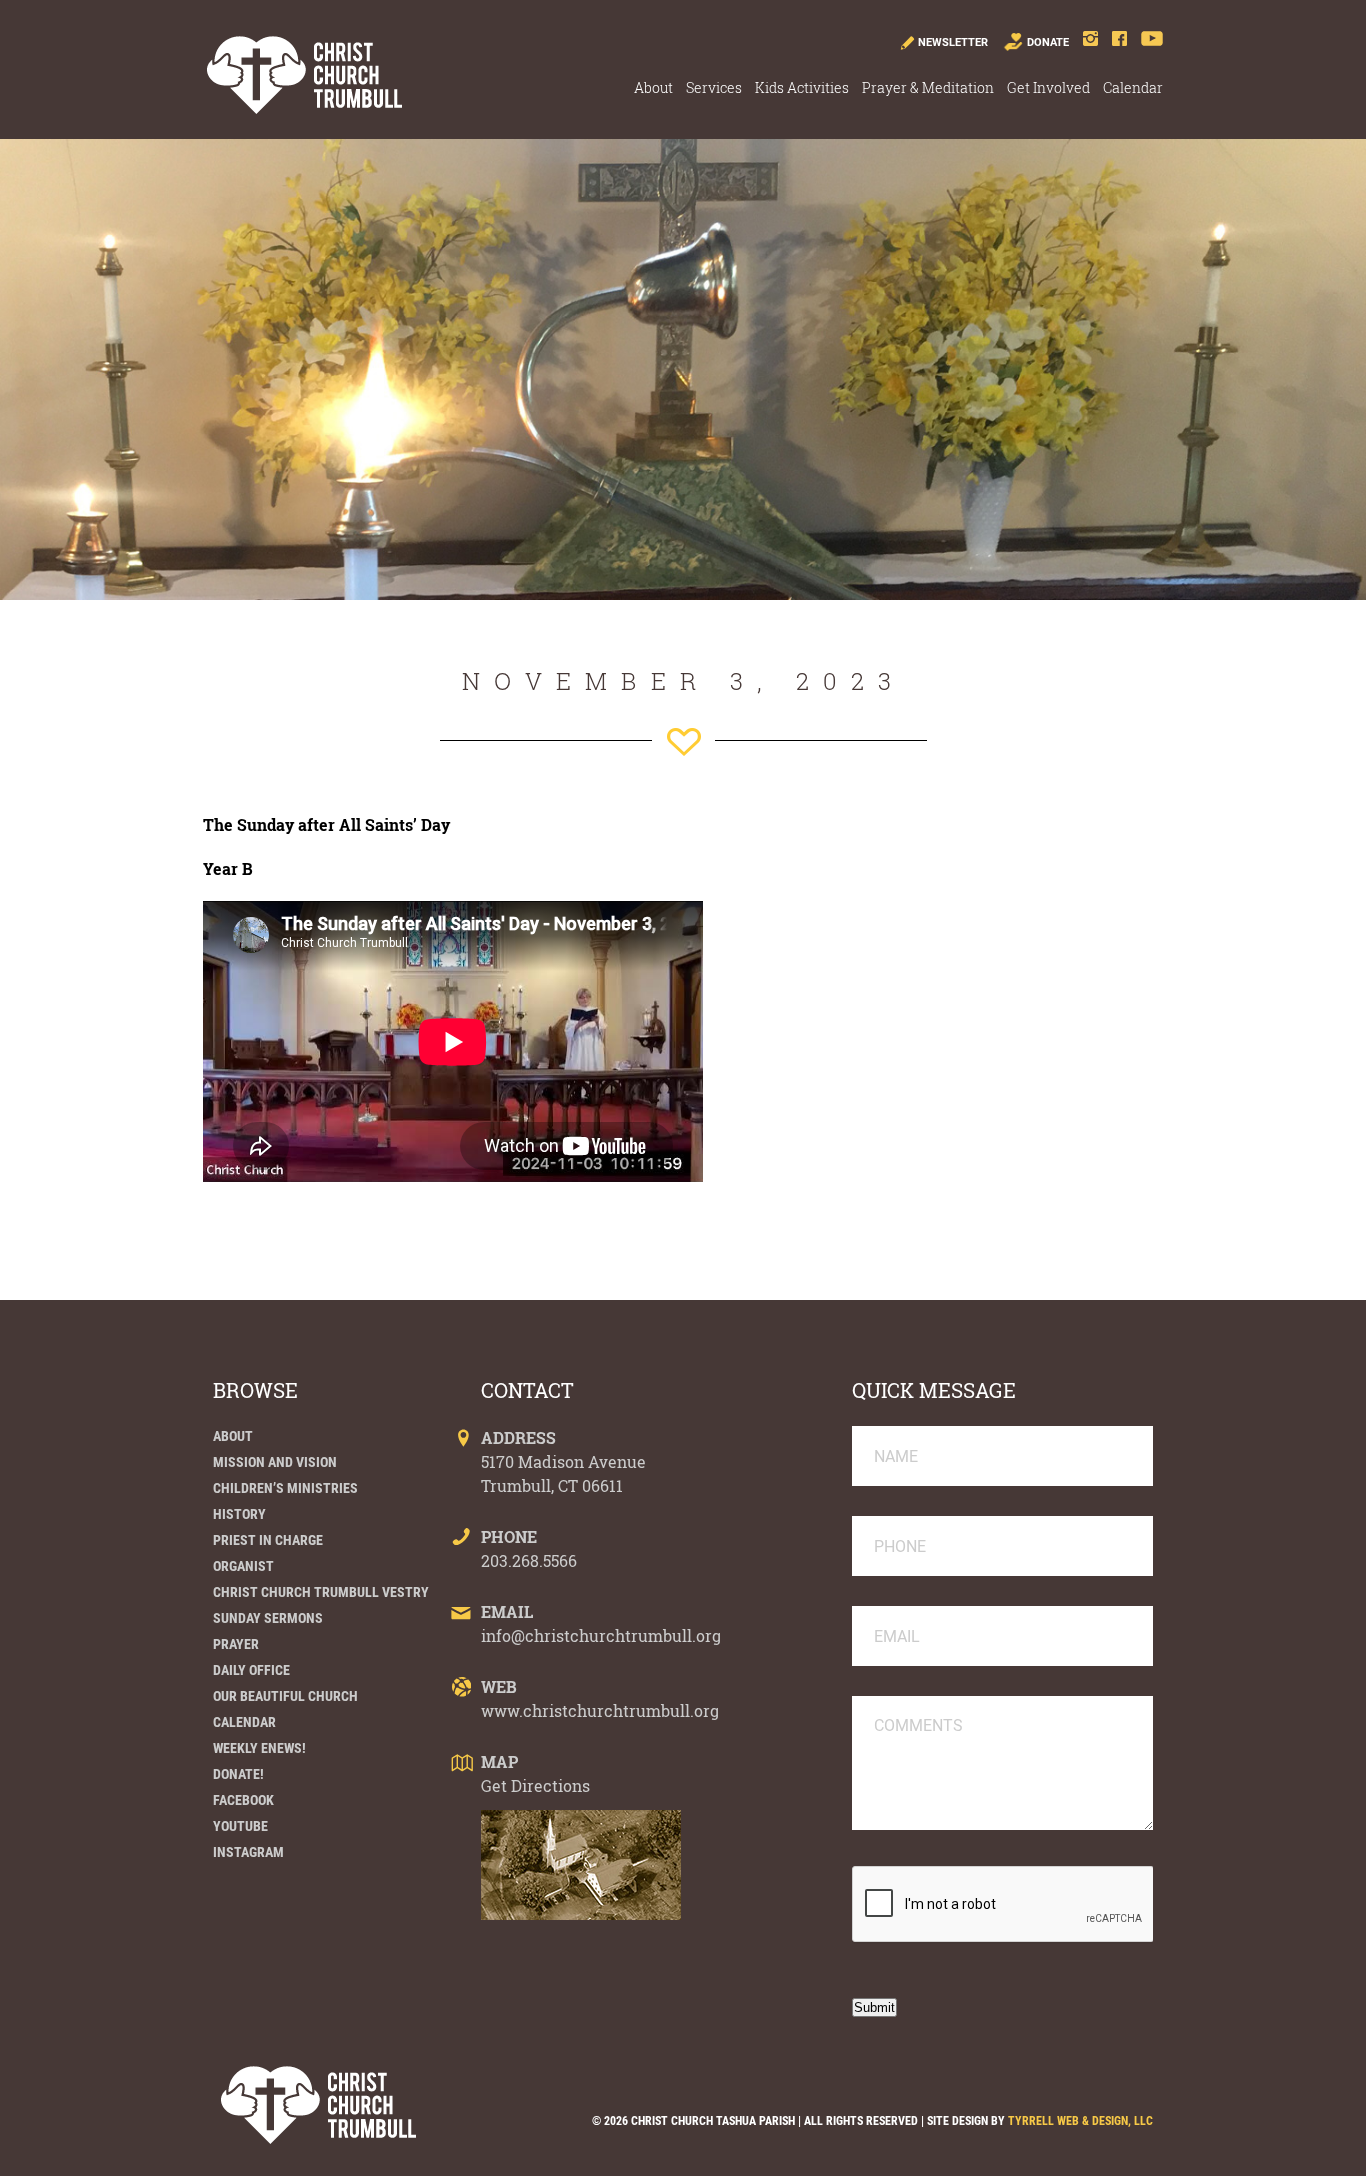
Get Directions (535, 1785)
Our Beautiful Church (285, 1696)
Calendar (1133, 87)
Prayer (236, 1644)
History (239, 1514)
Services (714, 87)
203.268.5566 (529, 1560)
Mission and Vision (275, 1462)
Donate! (238, 1774)
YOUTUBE (240, 1826)
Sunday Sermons (268, 1618)
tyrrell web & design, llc (1080, 2121)
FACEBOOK (243, 1800)
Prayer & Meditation (928, 87)
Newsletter (953, 42)
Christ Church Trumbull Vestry (321, 1592)
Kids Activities (802, 87)
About (653, 87)
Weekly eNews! (259, 1748)
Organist (243, 1566)
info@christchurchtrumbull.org (601, 1635)
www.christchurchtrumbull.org (600, 1710)
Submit (874, 2007)
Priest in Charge (268, 1540)
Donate (1048, 42)
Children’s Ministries (285, 1488)
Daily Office (251, 1670)
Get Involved (1048, 87)
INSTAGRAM (248, 1852)
